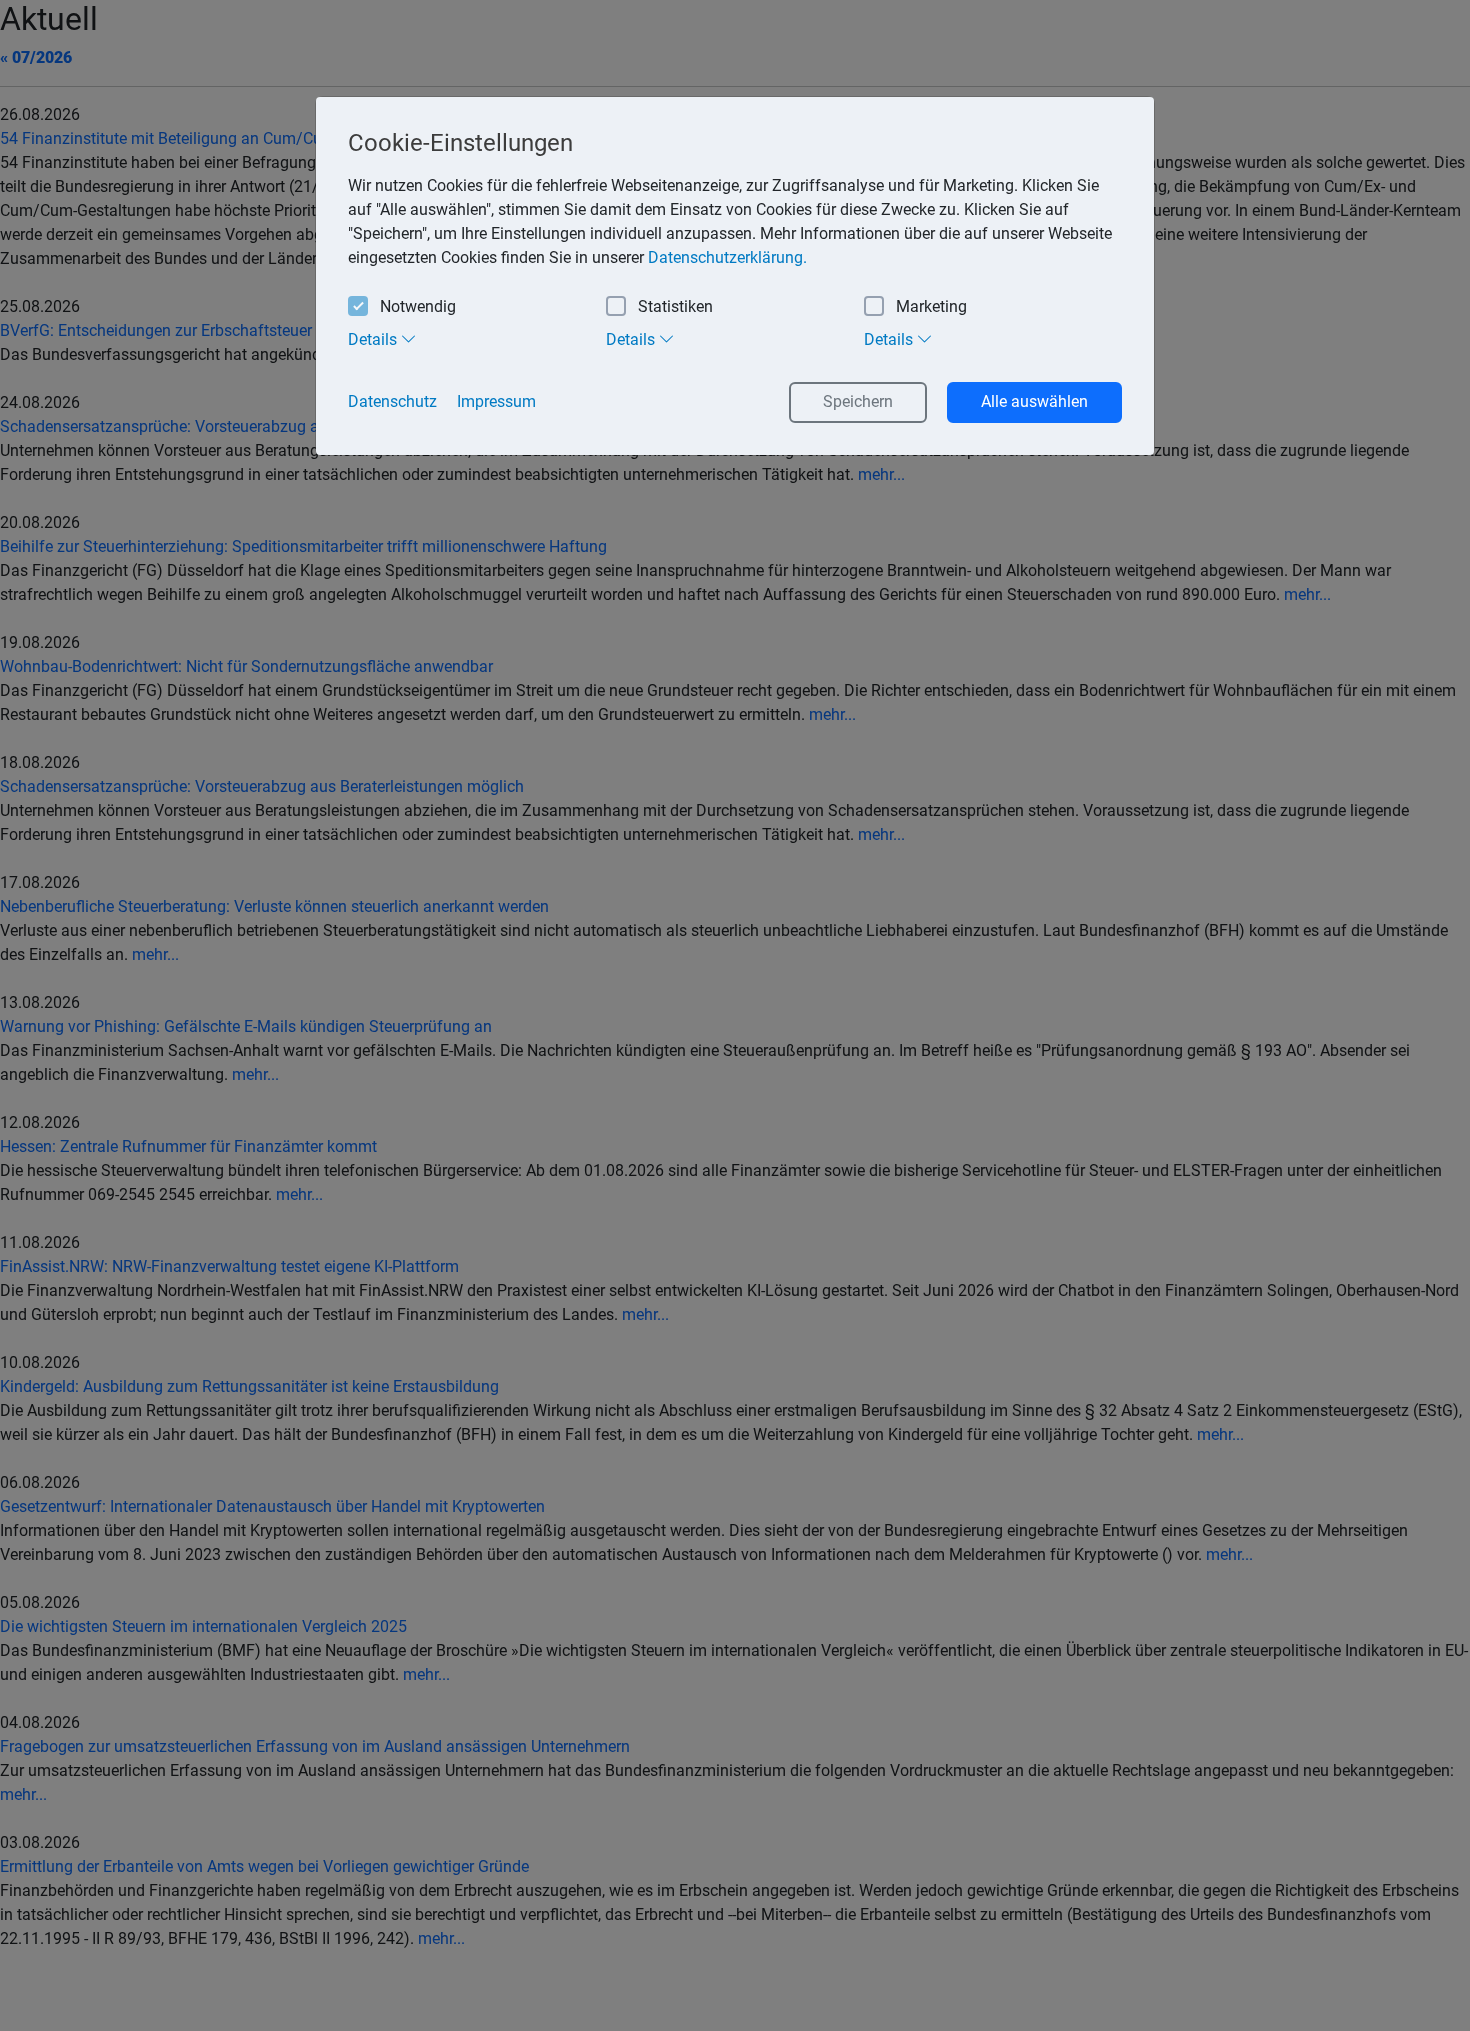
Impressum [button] (496, 401)
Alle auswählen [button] (1034, 401)
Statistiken (675, 306)
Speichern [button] (858, 401)
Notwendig (418, 306)
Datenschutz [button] (392, 401)
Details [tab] (374, 339)
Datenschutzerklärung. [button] (727, 257)
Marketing (931, 306)
